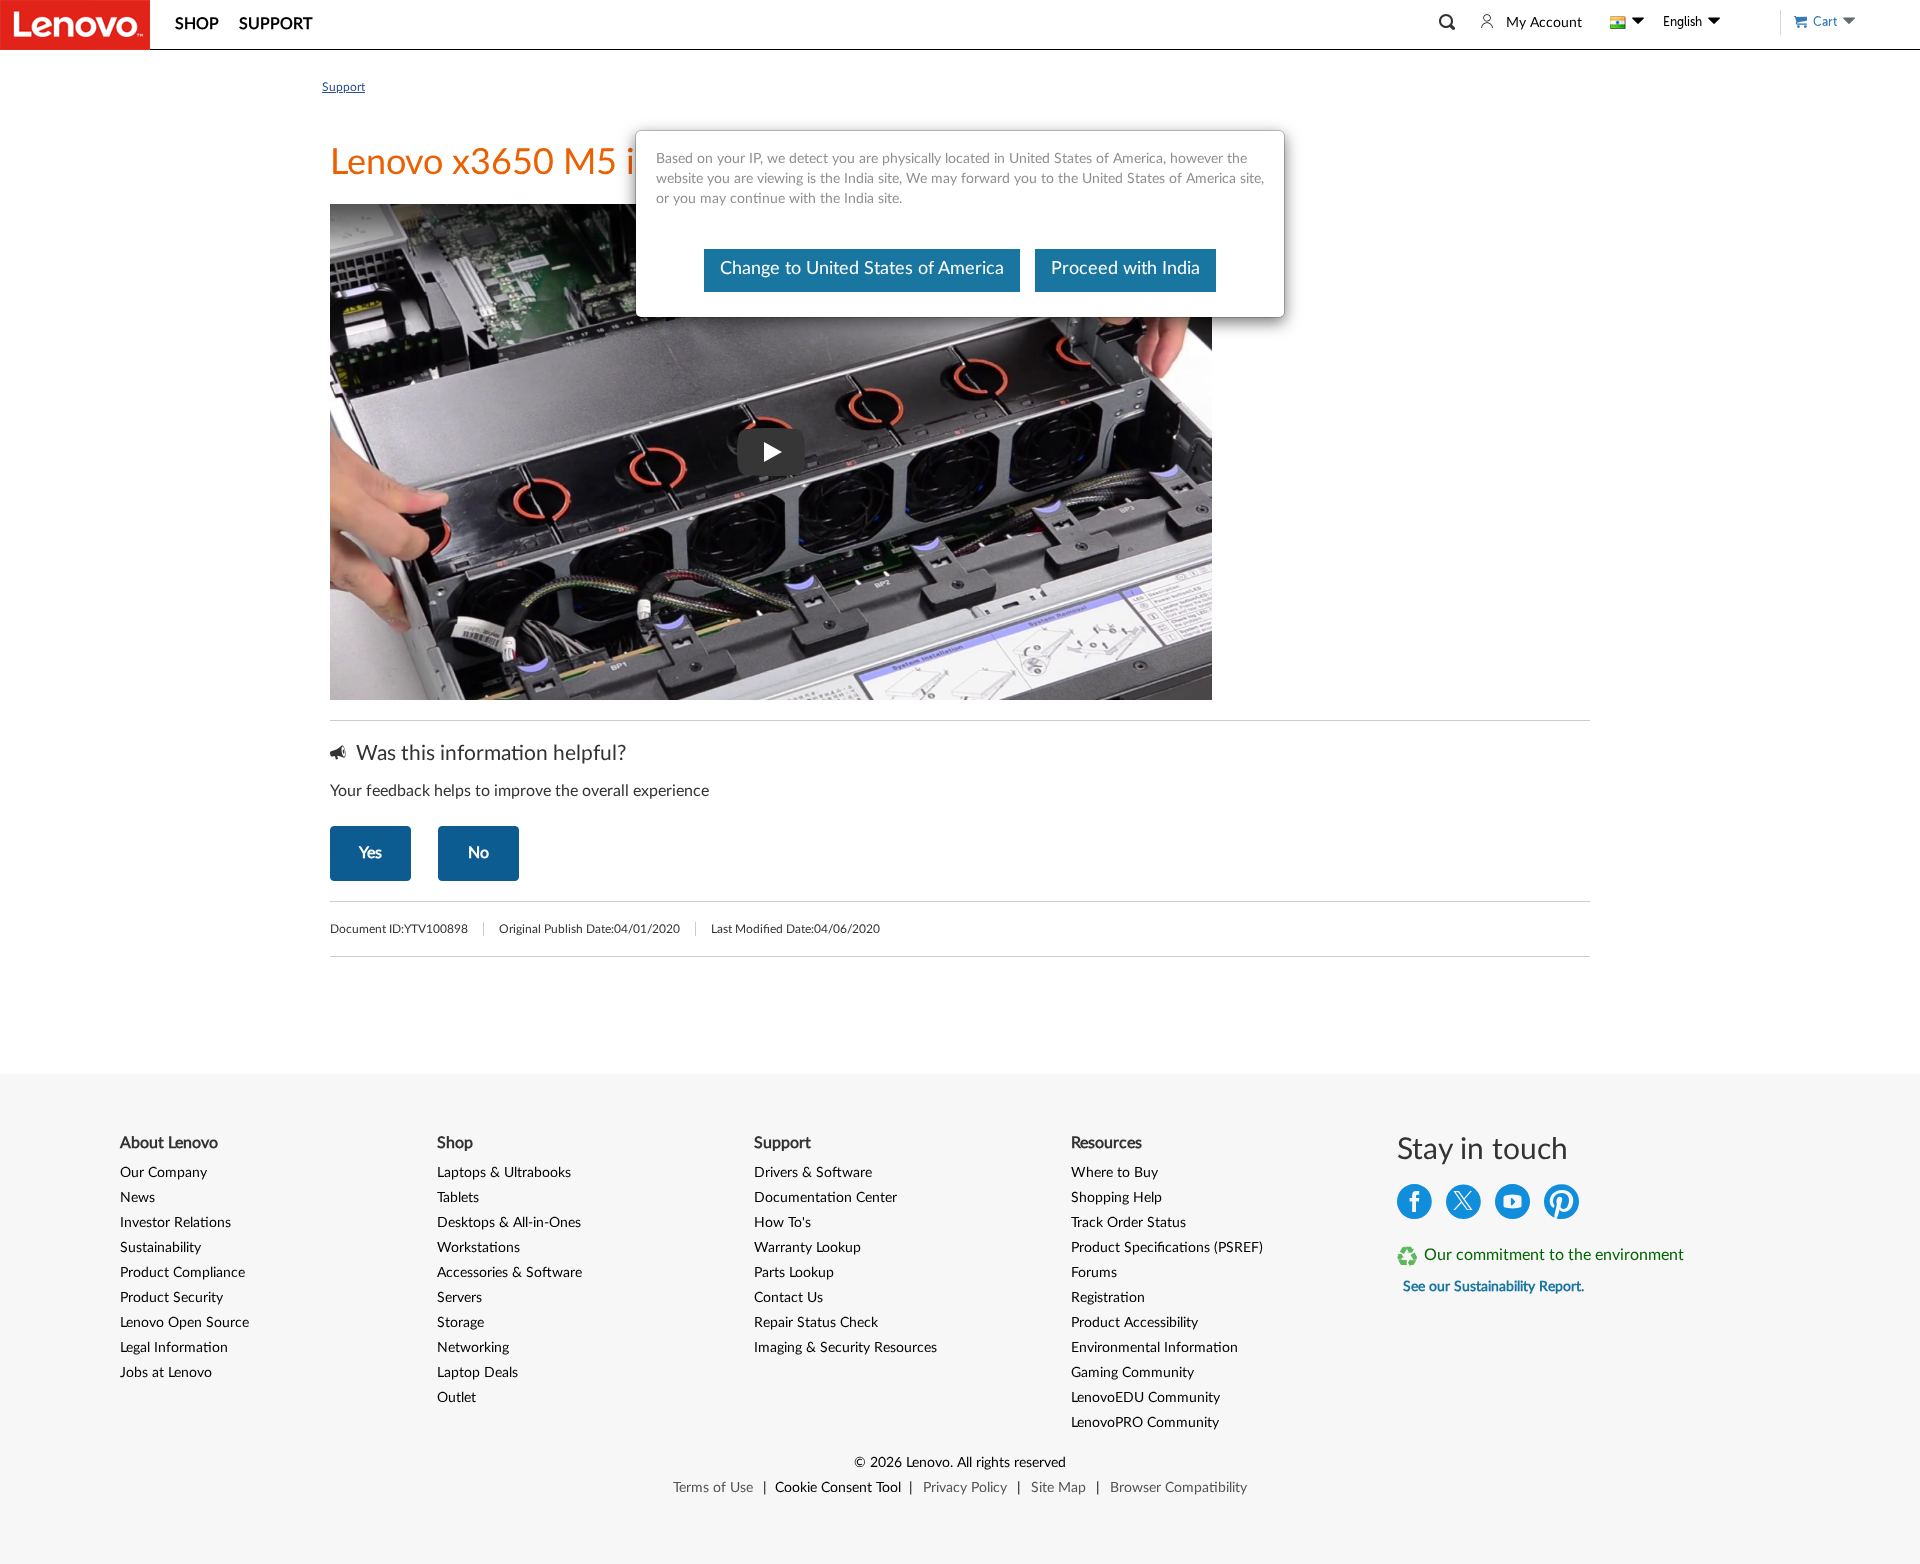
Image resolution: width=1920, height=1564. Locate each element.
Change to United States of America (862, 269)
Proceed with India (1125, 269)
